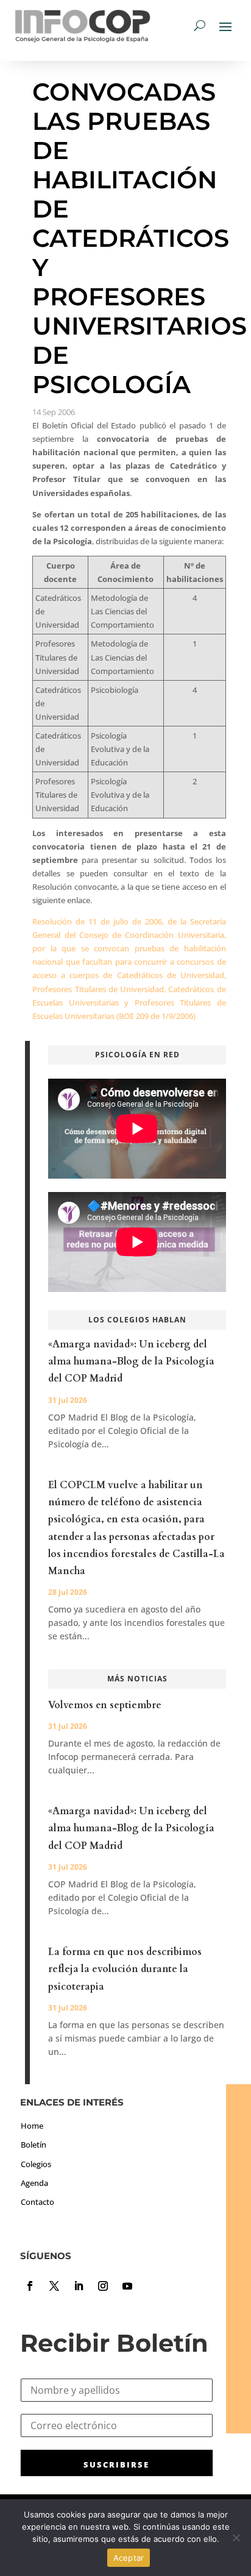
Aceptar (129, 2558)
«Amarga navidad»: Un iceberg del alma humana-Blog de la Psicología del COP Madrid (131, 1361)
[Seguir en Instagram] (103, 2286)
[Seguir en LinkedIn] (79, 2286)
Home (32, 2126)
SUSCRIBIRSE (116, 2464)
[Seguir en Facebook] (30, 2286)
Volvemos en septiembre (105, 1705)
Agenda (34, 2183)
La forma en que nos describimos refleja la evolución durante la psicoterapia (125, 1969)
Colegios (36, 2164)
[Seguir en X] (54, 2286)
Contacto (37, 2202)
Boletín (34, 2145)
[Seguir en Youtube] (127, 2286)
